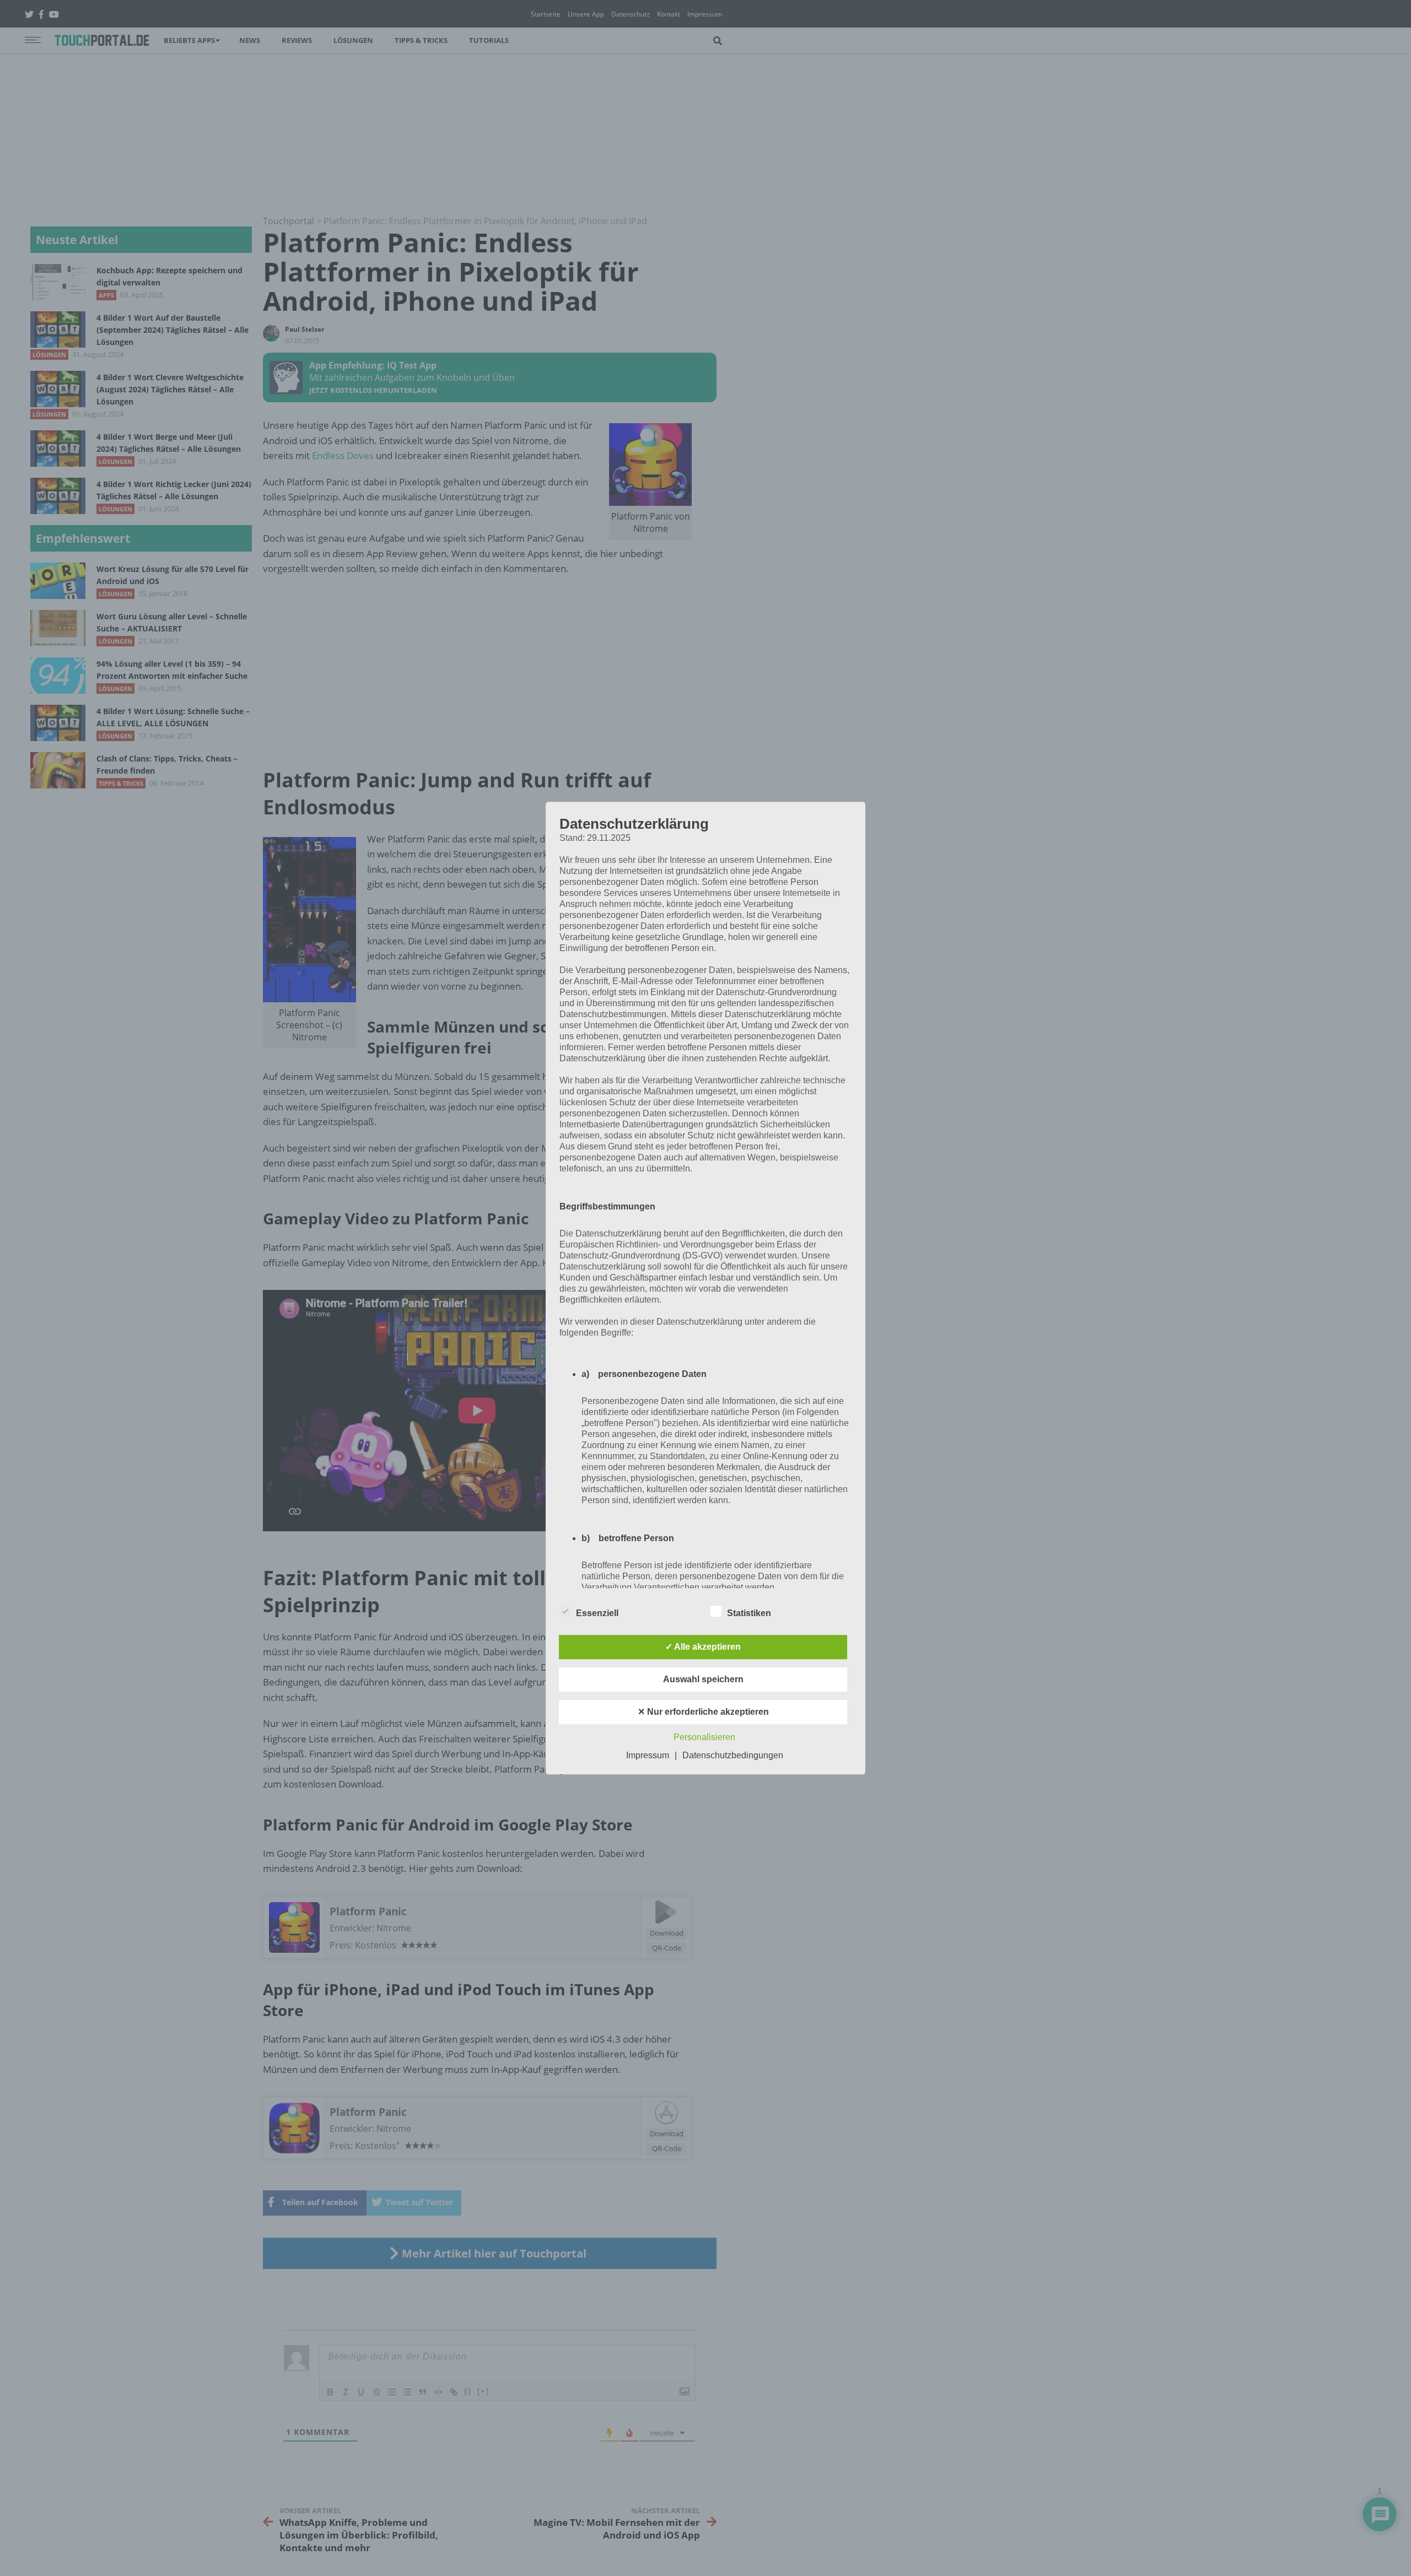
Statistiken (749, 1613)
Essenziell (597, 1613)
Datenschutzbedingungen (733, 1755)
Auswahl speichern (703, 1679)
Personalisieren (704, 1737)
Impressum (648, 1755)
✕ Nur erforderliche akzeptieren (703, 1712)
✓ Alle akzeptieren (703, 1647)
